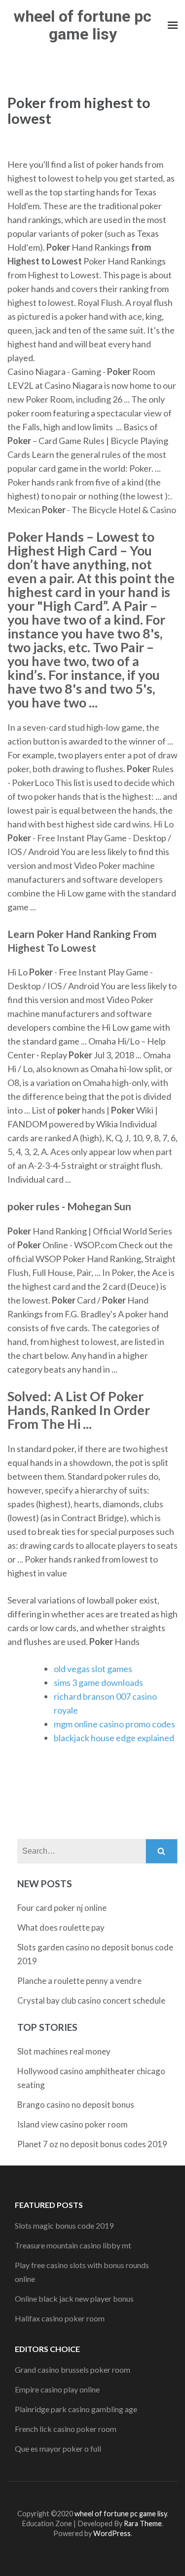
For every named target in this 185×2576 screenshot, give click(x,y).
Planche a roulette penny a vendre (79, 1981)
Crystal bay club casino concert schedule (91, 2000)
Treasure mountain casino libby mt (73, 2245)
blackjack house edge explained (114, 1738)
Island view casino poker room (73, 2124)
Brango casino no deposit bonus (76, 2105)
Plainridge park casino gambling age (76, 2409)
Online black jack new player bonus (74, 2298)
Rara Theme (143, 2523)
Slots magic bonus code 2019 (64, 2225)
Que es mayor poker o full (58, 2448)
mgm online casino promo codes (114, 1724)
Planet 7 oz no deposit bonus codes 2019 (92, 2144)
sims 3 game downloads (98, 1682)
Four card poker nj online (62, 1908)
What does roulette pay (61, 1927)
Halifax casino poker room (60, 2318)
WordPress (112, 2533)
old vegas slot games (93, 1669)
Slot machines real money (64, 2051)
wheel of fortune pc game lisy (83, 25)
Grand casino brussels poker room (73, 2370)
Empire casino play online (57, 2389)
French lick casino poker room (66, 2429)
